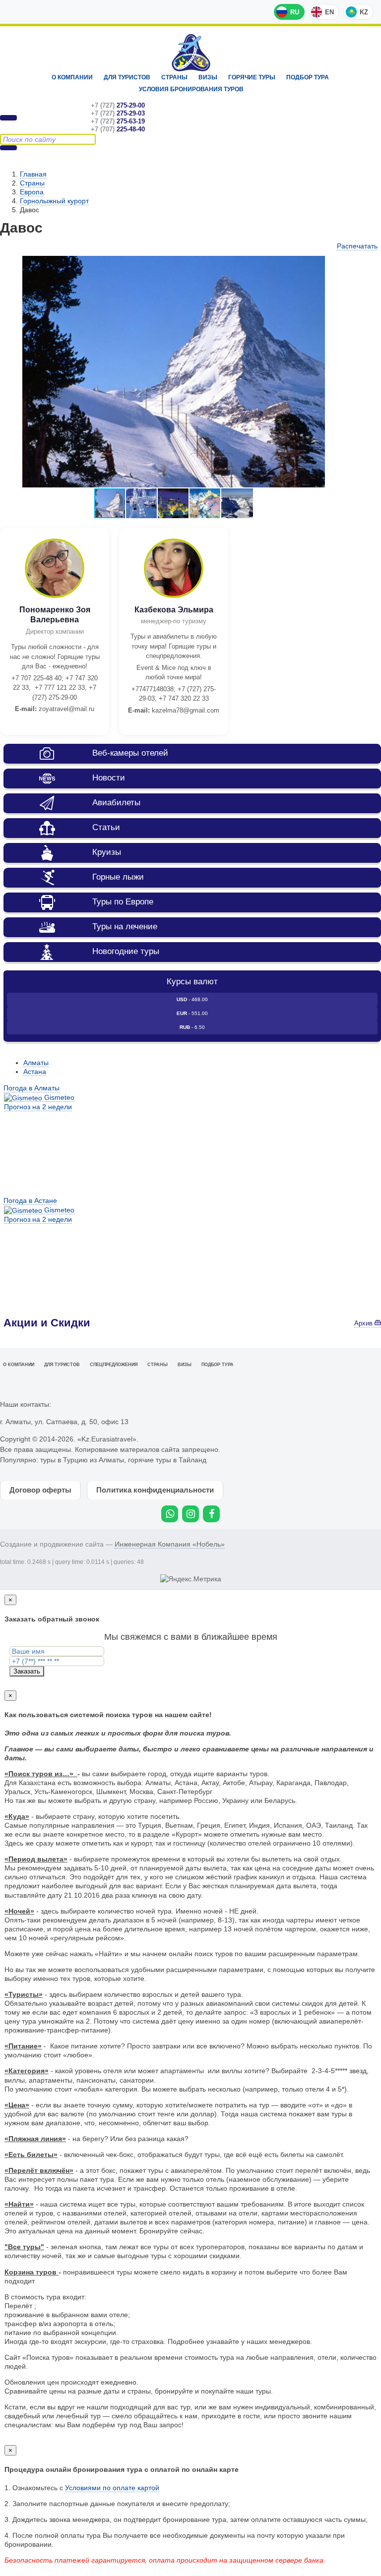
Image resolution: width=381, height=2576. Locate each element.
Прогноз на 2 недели (38, 1107)
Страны (174, 77)
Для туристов (127, 77)
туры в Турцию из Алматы (82, 1460)
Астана (35, 1072)
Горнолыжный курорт (54, 201)
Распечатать (357, 246)
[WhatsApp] (170, 1514)
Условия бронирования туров (191, 89)
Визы (208, 77)
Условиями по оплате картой (112, 2488)
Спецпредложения (114, 1365)
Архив (364, 1323)
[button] (142, 503)
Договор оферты (40, 1490)
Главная (33, 174)
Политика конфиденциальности (155, 1490)
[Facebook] (211, 1514)
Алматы (36, 1063)
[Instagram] (190, 1514)
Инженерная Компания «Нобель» (170, 1544)
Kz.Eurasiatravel (191, 53)
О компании (72, 77)
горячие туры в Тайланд (167, 1460)
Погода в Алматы (32, 1088)
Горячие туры (252, 77)
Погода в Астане (30, 1200)
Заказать (27, 1671)
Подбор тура (308, 77)
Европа (32, 192)
